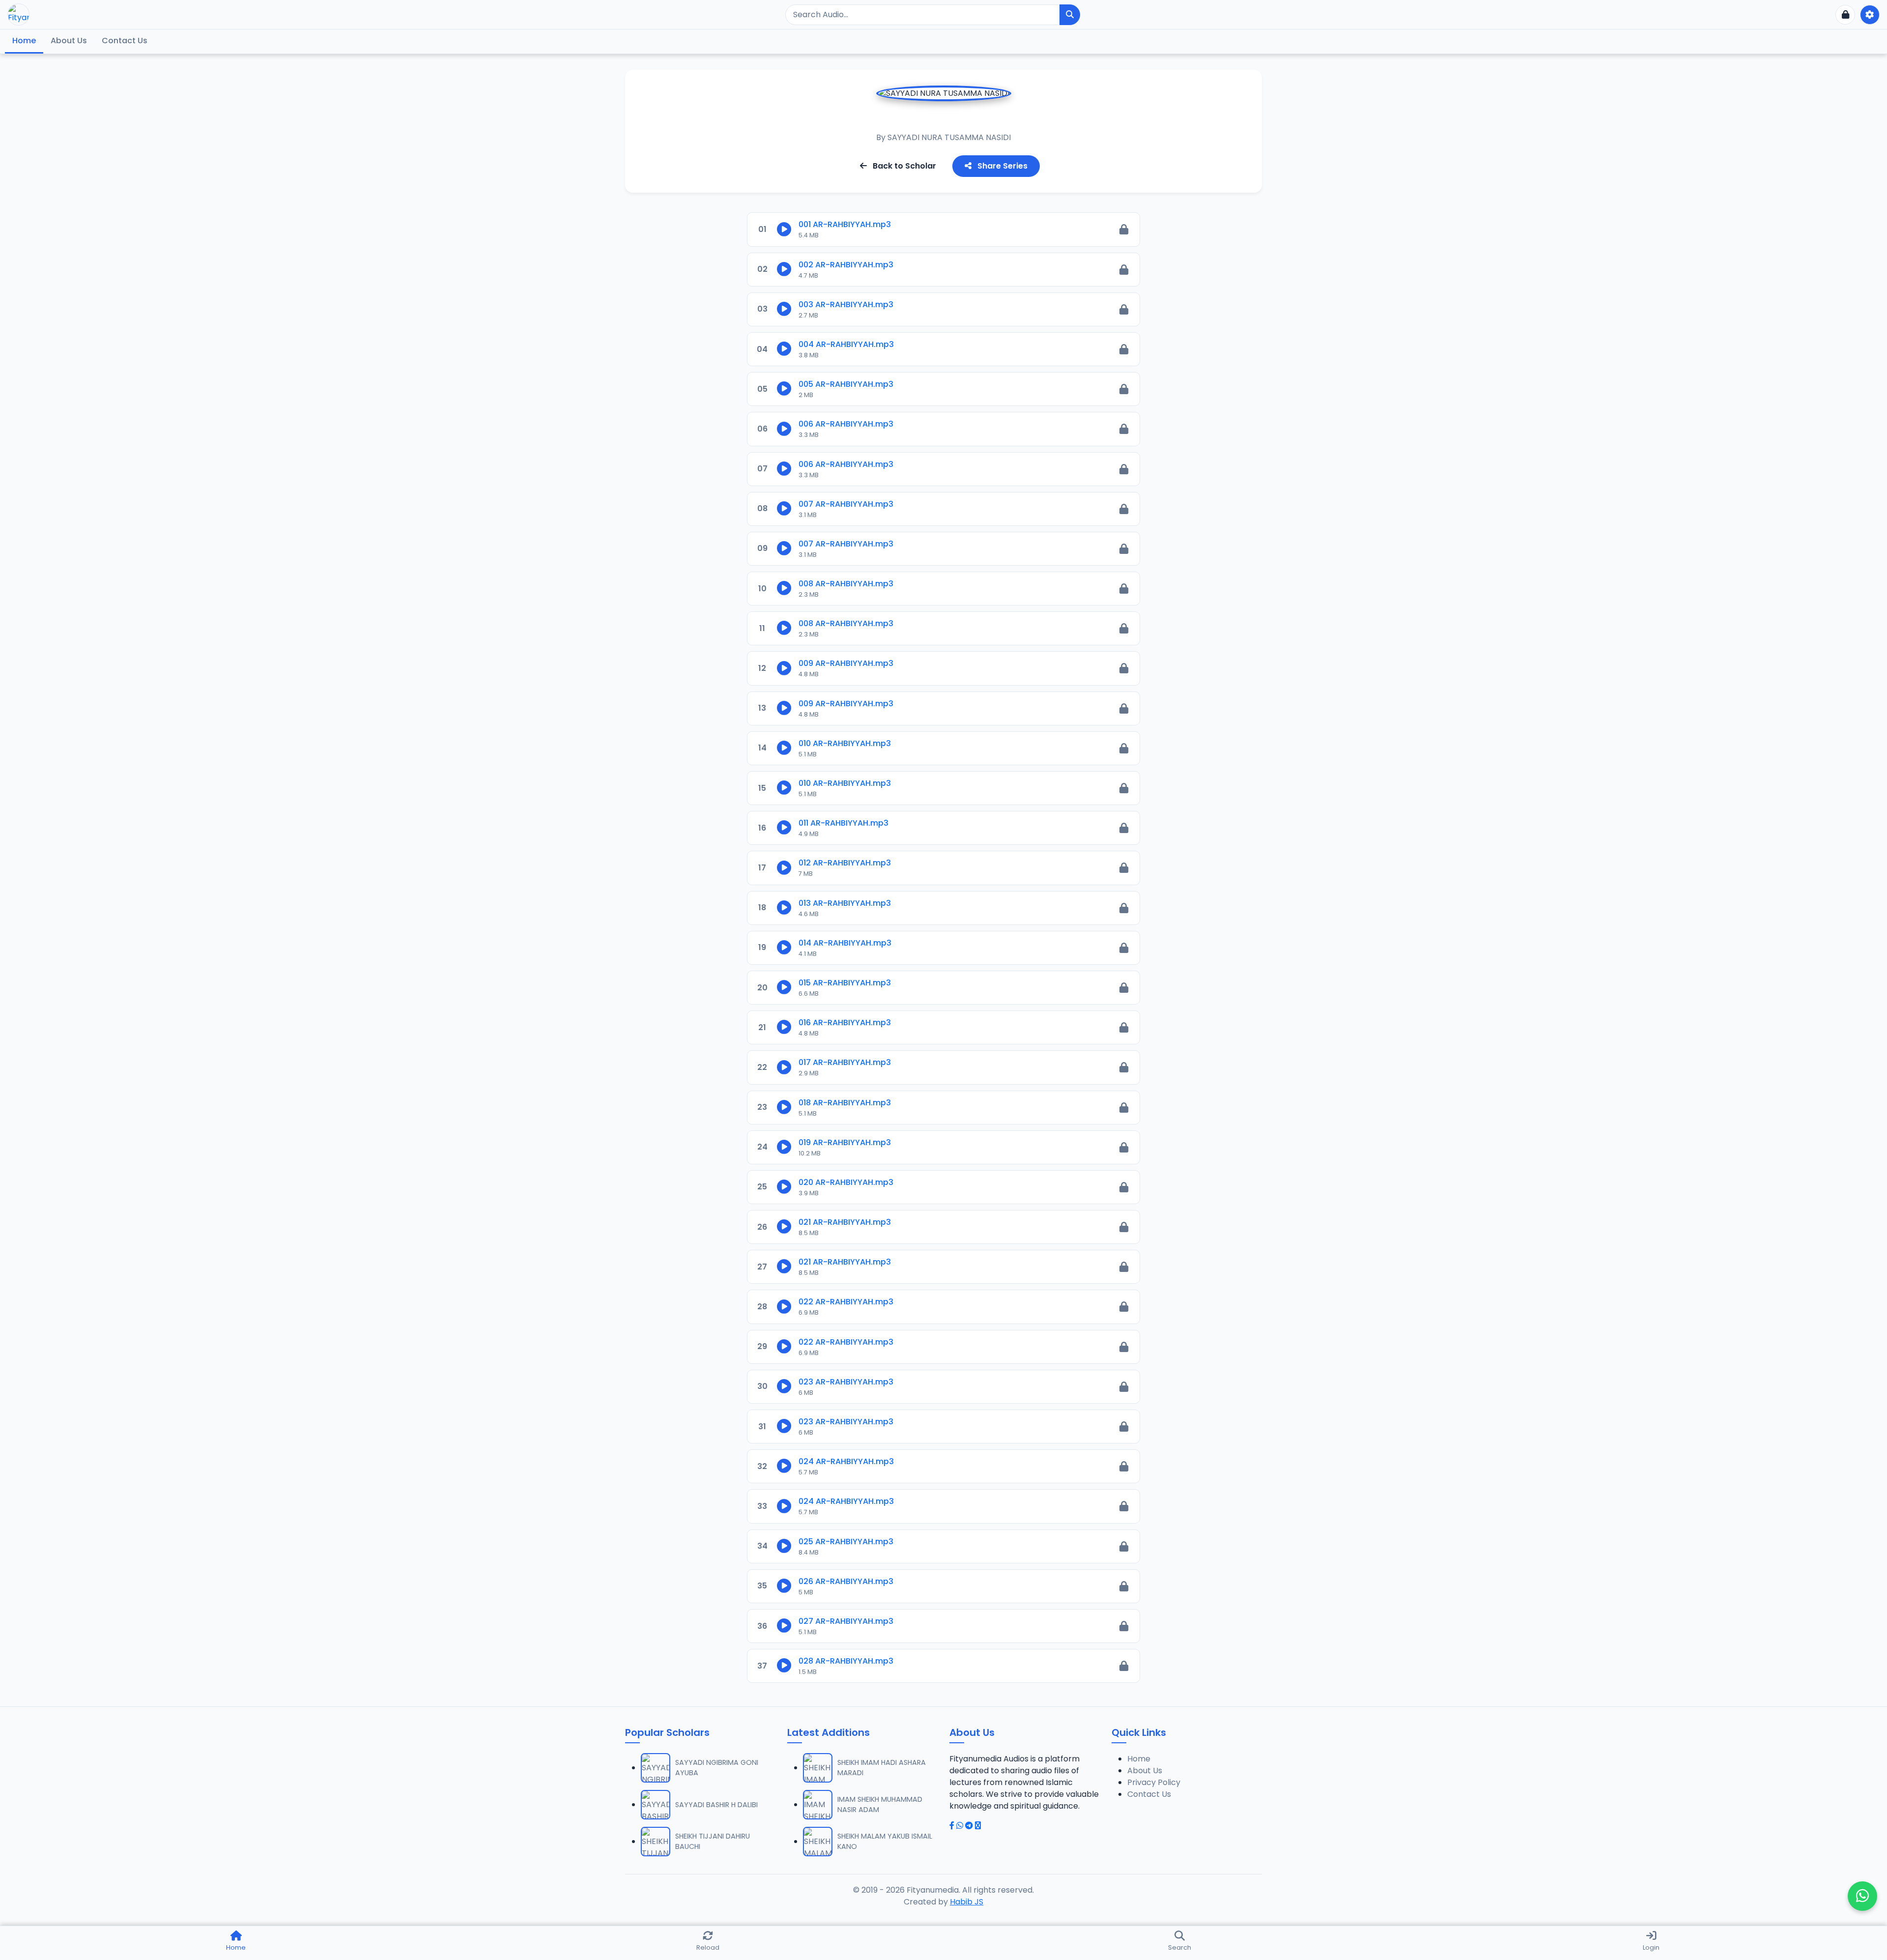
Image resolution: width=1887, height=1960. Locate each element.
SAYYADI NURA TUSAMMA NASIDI (949, 137)
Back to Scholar (903, 166)
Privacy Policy (1154, 1782)
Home (24, 41)
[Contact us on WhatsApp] (1862, 1896)
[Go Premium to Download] (1124, 229)
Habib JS (967, 1902)
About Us (69, 41)
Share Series (1001, 166)
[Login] (1845, 15)
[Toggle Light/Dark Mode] (1870, 15)
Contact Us (125, 41)
